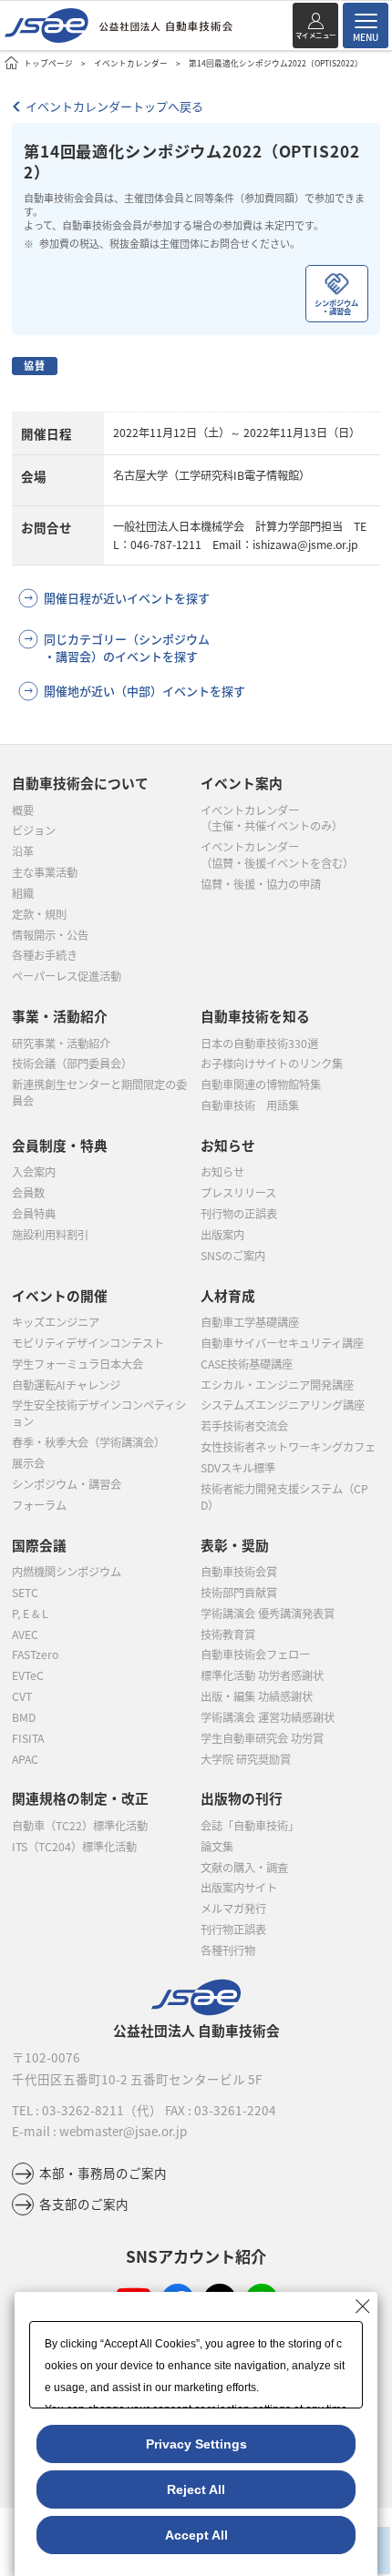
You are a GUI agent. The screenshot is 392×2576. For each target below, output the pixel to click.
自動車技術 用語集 (250, 1105)
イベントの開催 (60, 1295)
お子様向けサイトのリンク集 (272, 1064)
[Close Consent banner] (363, 2306)
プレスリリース (238, 1193)
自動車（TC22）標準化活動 (80, 1826)
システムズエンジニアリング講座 (283, 1405)
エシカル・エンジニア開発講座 (277, 1385)
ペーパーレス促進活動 (67, 976)
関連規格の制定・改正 (80, 1798)
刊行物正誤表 (233, 1929)
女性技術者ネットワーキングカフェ (288, 1447)
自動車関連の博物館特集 (261, 1084)
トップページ (48, 63)
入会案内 (34, 1172)
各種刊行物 (228, 1950)
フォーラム (39, 1505)
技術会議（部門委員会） (72, 1064)
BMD (24, 1717)
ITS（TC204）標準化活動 (74, 1847)
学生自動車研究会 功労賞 (262, 1738)
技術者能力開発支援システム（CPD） (284, 1497)
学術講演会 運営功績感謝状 (268, 1717)
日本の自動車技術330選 (259, 1044)
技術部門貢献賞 (239, 1593)
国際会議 (39, 1545)
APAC (25, 1759)
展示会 (28, 1463)
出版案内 (222, 1235)
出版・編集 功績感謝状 (257, 1696)
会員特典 (34, 1214)
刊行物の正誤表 (239, 1214)
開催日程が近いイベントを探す (127, 598)
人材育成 (228, 1295)
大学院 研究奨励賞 (246, 1759)
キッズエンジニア (56, 1322)
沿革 (23, 851)
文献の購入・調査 (244, 1868)
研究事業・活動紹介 (61, 1044)
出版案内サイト (239, 1888)
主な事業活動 (45, 872)
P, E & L (30, 1614)
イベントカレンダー (131, 63)
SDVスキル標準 (238, 1468)
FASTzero (35, 1655)
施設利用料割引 (50, 1235)
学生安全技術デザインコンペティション (99, 1413)
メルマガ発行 (233, 1909)
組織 (23, 893)
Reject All (196, 2489)
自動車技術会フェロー (255, 1655)
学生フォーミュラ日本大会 (77, 1364)
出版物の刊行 (242, 1798)
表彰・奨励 (235, 1545)
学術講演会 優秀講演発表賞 (268, 1614)
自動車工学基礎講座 (250, 1322)
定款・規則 (39, 914)
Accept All (196, 2535)
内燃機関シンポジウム (67, 1572)
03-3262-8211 (83, 2110)
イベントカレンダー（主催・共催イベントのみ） (272, 819)
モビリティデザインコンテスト (88, 1343)
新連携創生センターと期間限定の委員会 (99, 1093)
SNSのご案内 (233, 1256)
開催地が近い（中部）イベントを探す (144, 691)
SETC (25, 1593)
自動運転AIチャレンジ (66, 1385)
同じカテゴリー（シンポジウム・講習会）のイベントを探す (127, 647)
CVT (22, 1696)
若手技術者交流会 (244, 1426)
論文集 (217, 1847)
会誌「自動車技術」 (250, 1826)
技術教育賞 (228, 1634)
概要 (23, 810)
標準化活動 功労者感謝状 (262, 1675)
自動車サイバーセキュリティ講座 (282, 1343)
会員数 (28, 1193)
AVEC (25, 1634)
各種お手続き (45, 955)
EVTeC (28, 1675)
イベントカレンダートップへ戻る (114, 106)
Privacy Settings (196, 2444)
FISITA (28, 1738)
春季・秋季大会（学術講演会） (88, 1442)
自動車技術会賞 (239, 1572)
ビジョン (34, 830)
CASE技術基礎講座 (247, 1364)
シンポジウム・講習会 (67, 1484)
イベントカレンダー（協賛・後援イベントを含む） (277, 855)
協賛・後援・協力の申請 (261, 884)
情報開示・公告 (50, 935)
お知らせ (222, 1172)
